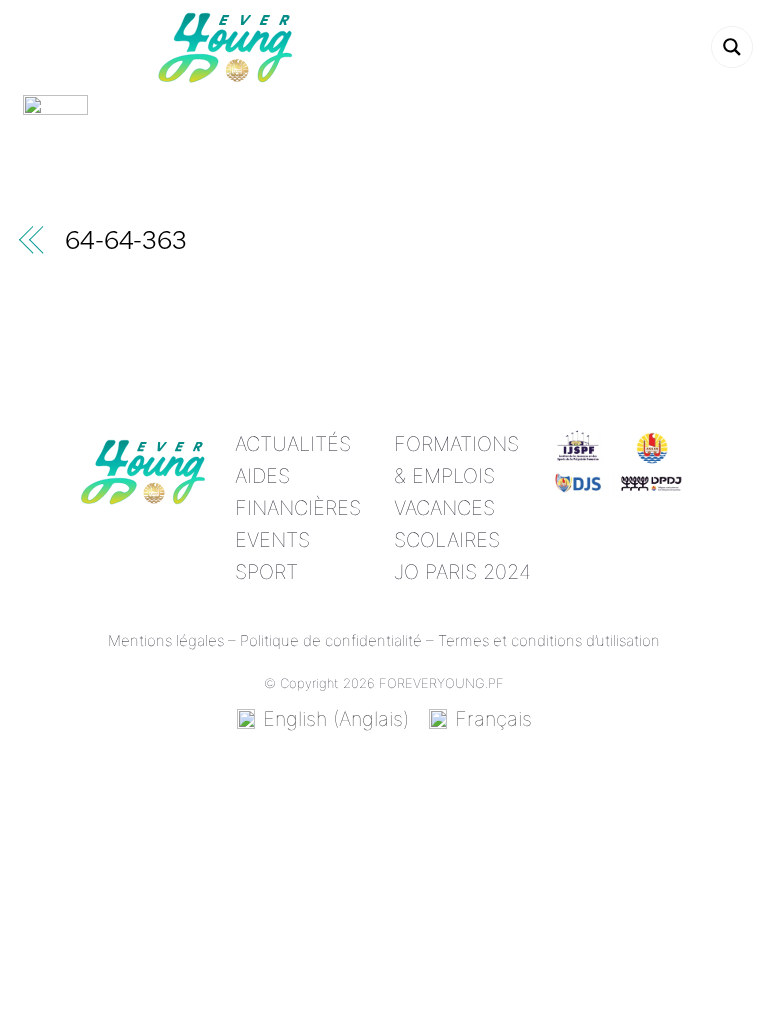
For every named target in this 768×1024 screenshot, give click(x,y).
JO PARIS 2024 (462, 572)
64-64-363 (126, 243)
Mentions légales (166, 640)
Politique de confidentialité (331, 640)
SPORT (266, 572)
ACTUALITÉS (293, 444)
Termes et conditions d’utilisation (549, 640)
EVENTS (272, 540)
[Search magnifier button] (732, 47)
